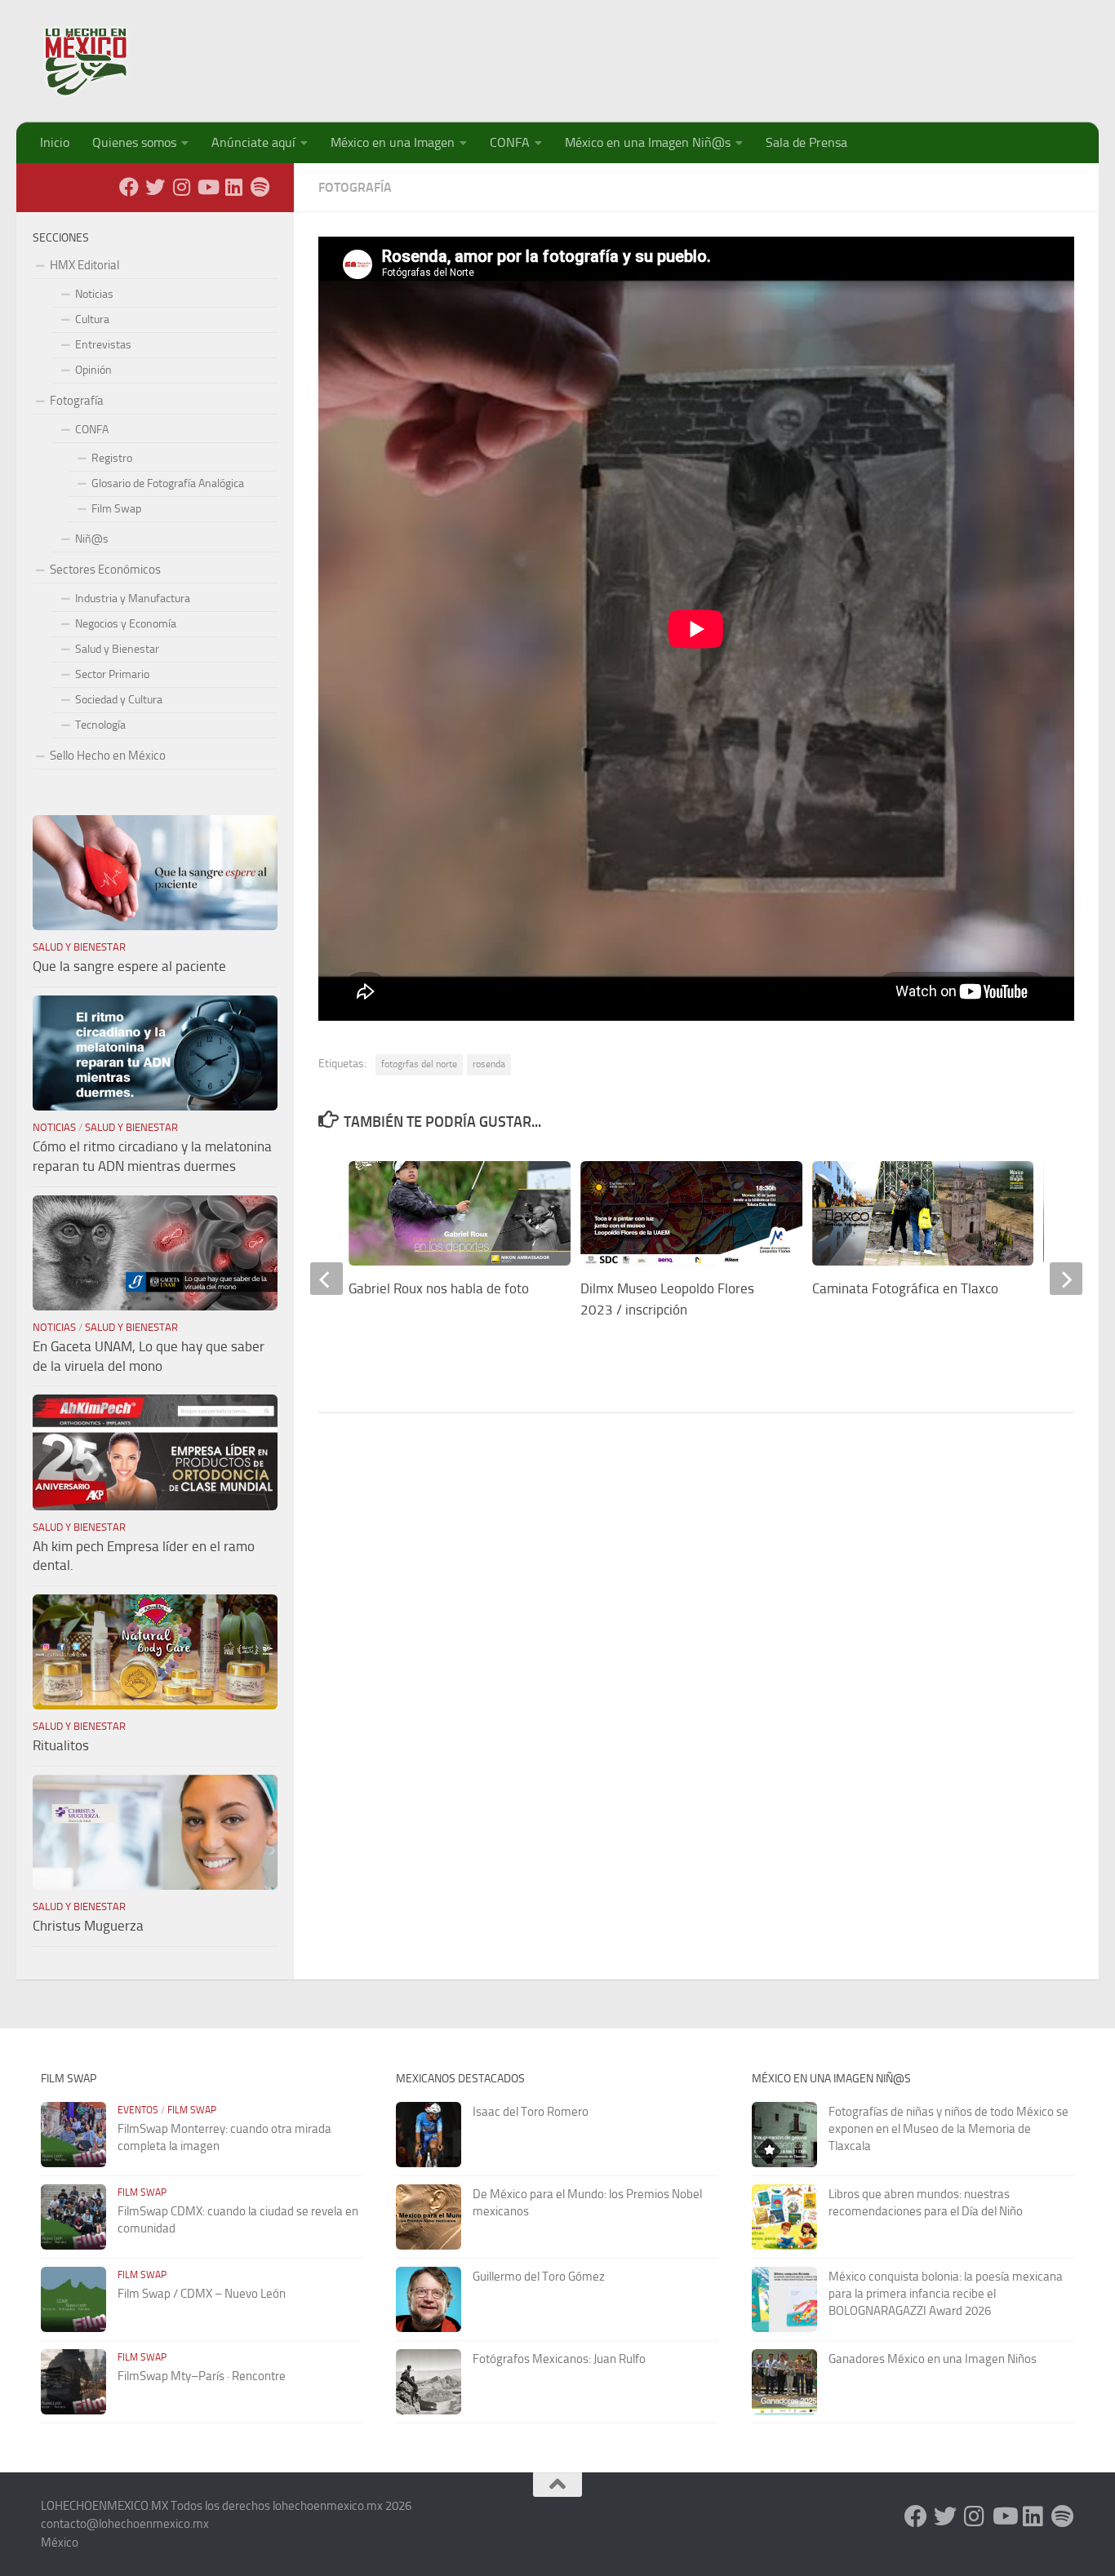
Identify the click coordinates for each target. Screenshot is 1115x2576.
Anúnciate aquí (253, 142)
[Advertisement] (777, 53)
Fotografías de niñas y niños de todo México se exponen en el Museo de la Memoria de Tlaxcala (948, 2129)
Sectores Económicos (105, 570)
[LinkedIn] (233, 187)
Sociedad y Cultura (119, 700)
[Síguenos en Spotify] (260, 187)
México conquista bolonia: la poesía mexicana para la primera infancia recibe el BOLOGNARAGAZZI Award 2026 (946, 2294)
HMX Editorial (84, 265)
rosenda (489, 1064)
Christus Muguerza (88, 1926)
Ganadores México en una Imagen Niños (933, 2359)
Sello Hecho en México (108, 756)
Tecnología (100, 725)
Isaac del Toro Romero (531, 2112)
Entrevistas (103, 345)
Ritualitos (61, 1745)
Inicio (55, 142)
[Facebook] (129, 187)
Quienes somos (134, 142)
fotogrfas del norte (419, 1064)
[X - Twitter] (155, 187)
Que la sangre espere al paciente (129, 966)
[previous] (327, 1279)
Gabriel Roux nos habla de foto (439, 1288)
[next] (1066, 1279)
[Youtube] (207, 187)
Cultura (92, 319)
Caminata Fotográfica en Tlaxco (905, 1288)
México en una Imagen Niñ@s (648, 142)
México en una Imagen (393, 142)
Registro (112, 458)
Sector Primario (112, 674)
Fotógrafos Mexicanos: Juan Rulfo (559, 2359)
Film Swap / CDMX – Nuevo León (202, 2294)
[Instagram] (181, 187)
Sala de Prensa (806, 142)
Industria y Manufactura (133, 599)
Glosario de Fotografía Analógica (168, 483)
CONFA (510, 142)
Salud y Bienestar (117, 649)
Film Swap (116, 509)
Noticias (94, 294)
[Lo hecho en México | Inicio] (100, 61)
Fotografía (355, 187)
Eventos (138, 2110)
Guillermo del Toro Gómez (539, 2277)
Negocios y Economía (126, 624)
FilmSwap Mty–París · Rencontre (202, 2376)
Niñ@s (92, 539)
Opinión (93, 370)
